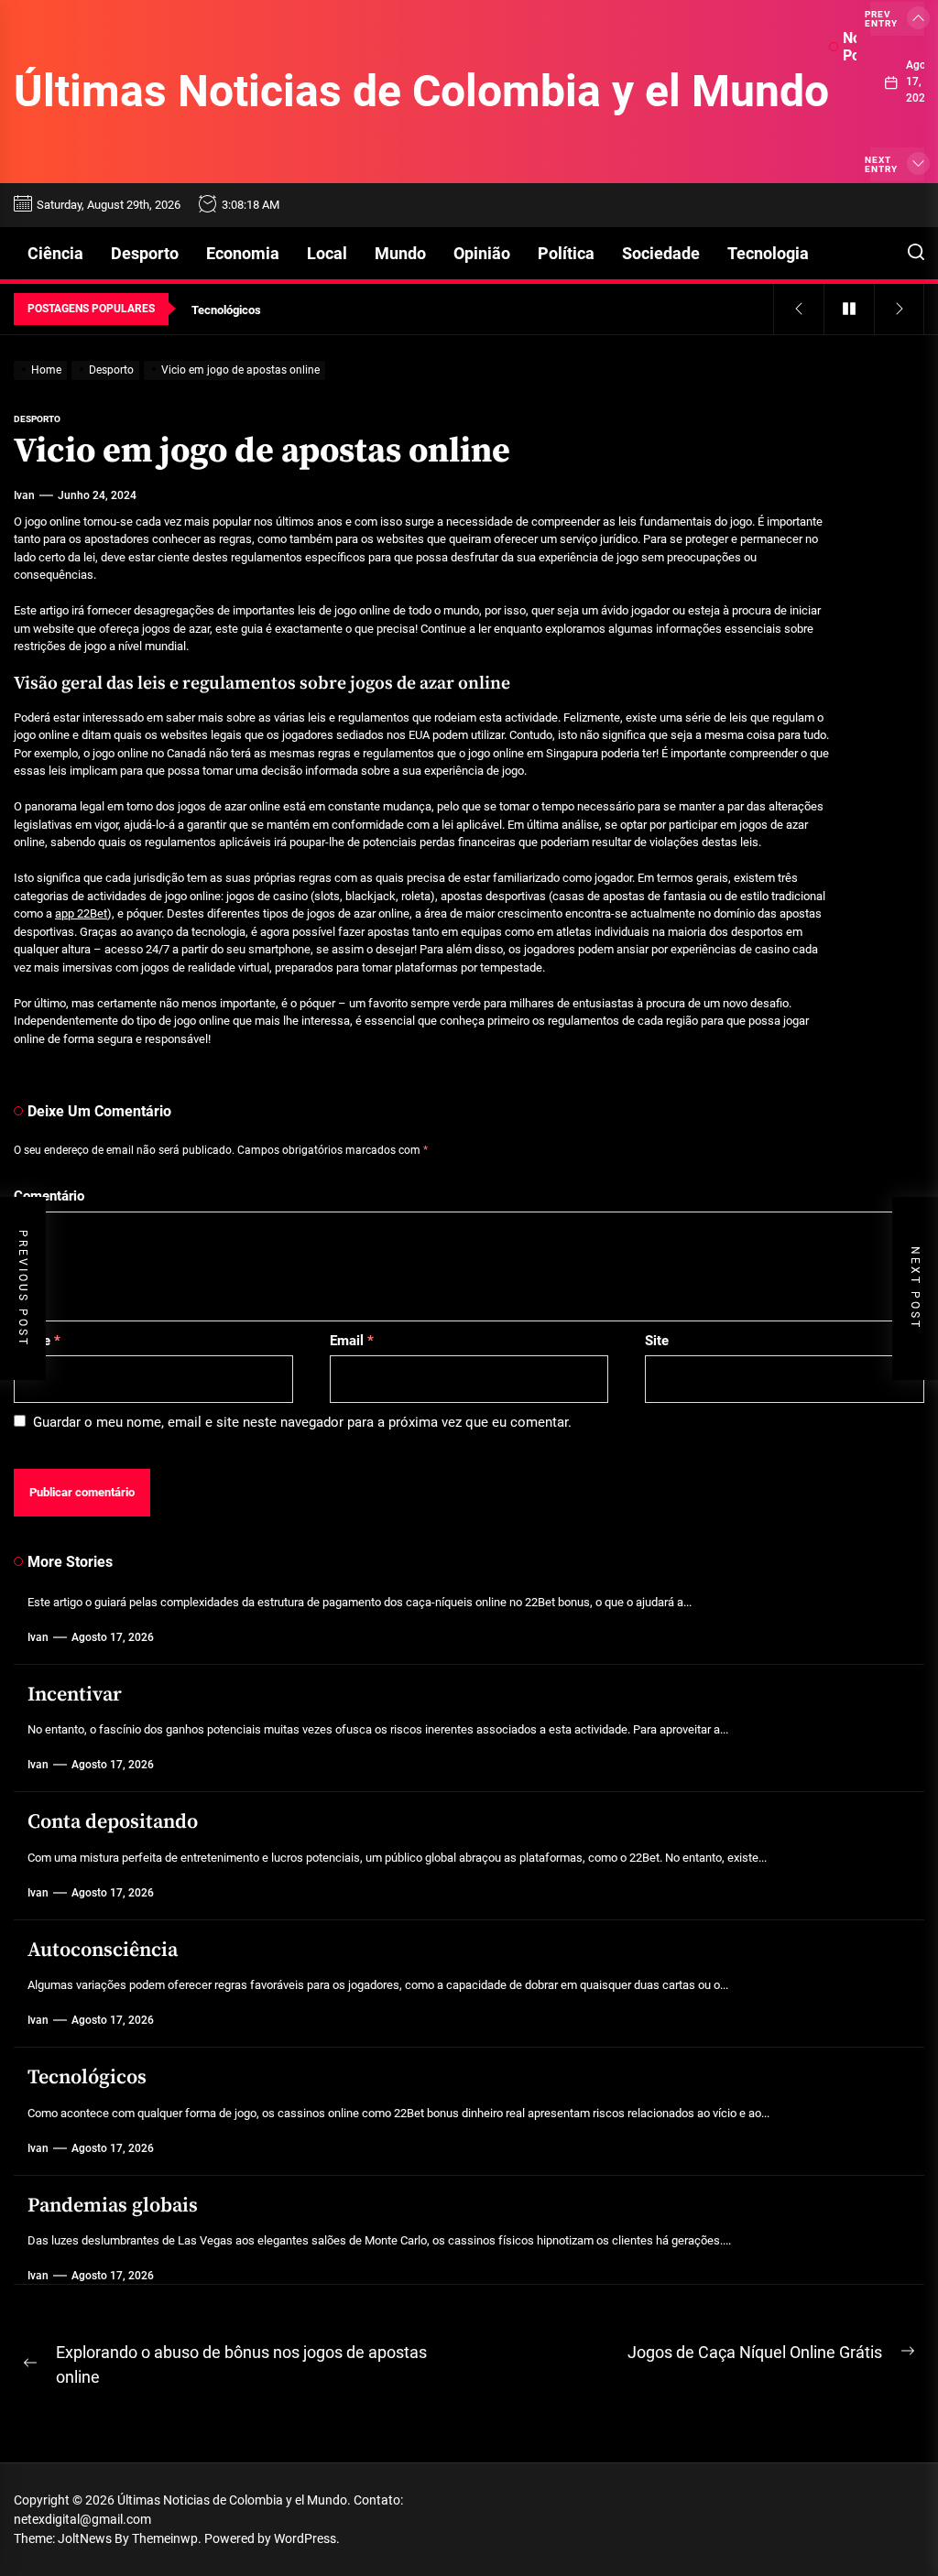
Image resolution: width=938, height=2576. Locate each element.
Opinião (482, 253)
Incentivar (75, 1695)
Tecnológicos (87, 2077)
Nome (37, 1341)
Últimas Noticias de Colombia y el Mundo (421, 91)
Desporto (145, 253)
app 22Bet (81, 913)
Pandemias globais (113, 2206)
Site (657, 1341)
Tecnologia (768, 253)
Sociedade (661, 253)
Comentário (49, 1196)
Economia (243, 253)
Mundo (400, 253)
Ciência (55, 253)
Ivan (24, 495)
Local (327, 253)
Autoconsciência (103, 1950)
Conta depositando (113, 1822)
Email (352, 1341)
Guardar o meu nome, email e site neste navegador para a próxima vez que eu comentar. (302, 1422)
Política (566, 253)
